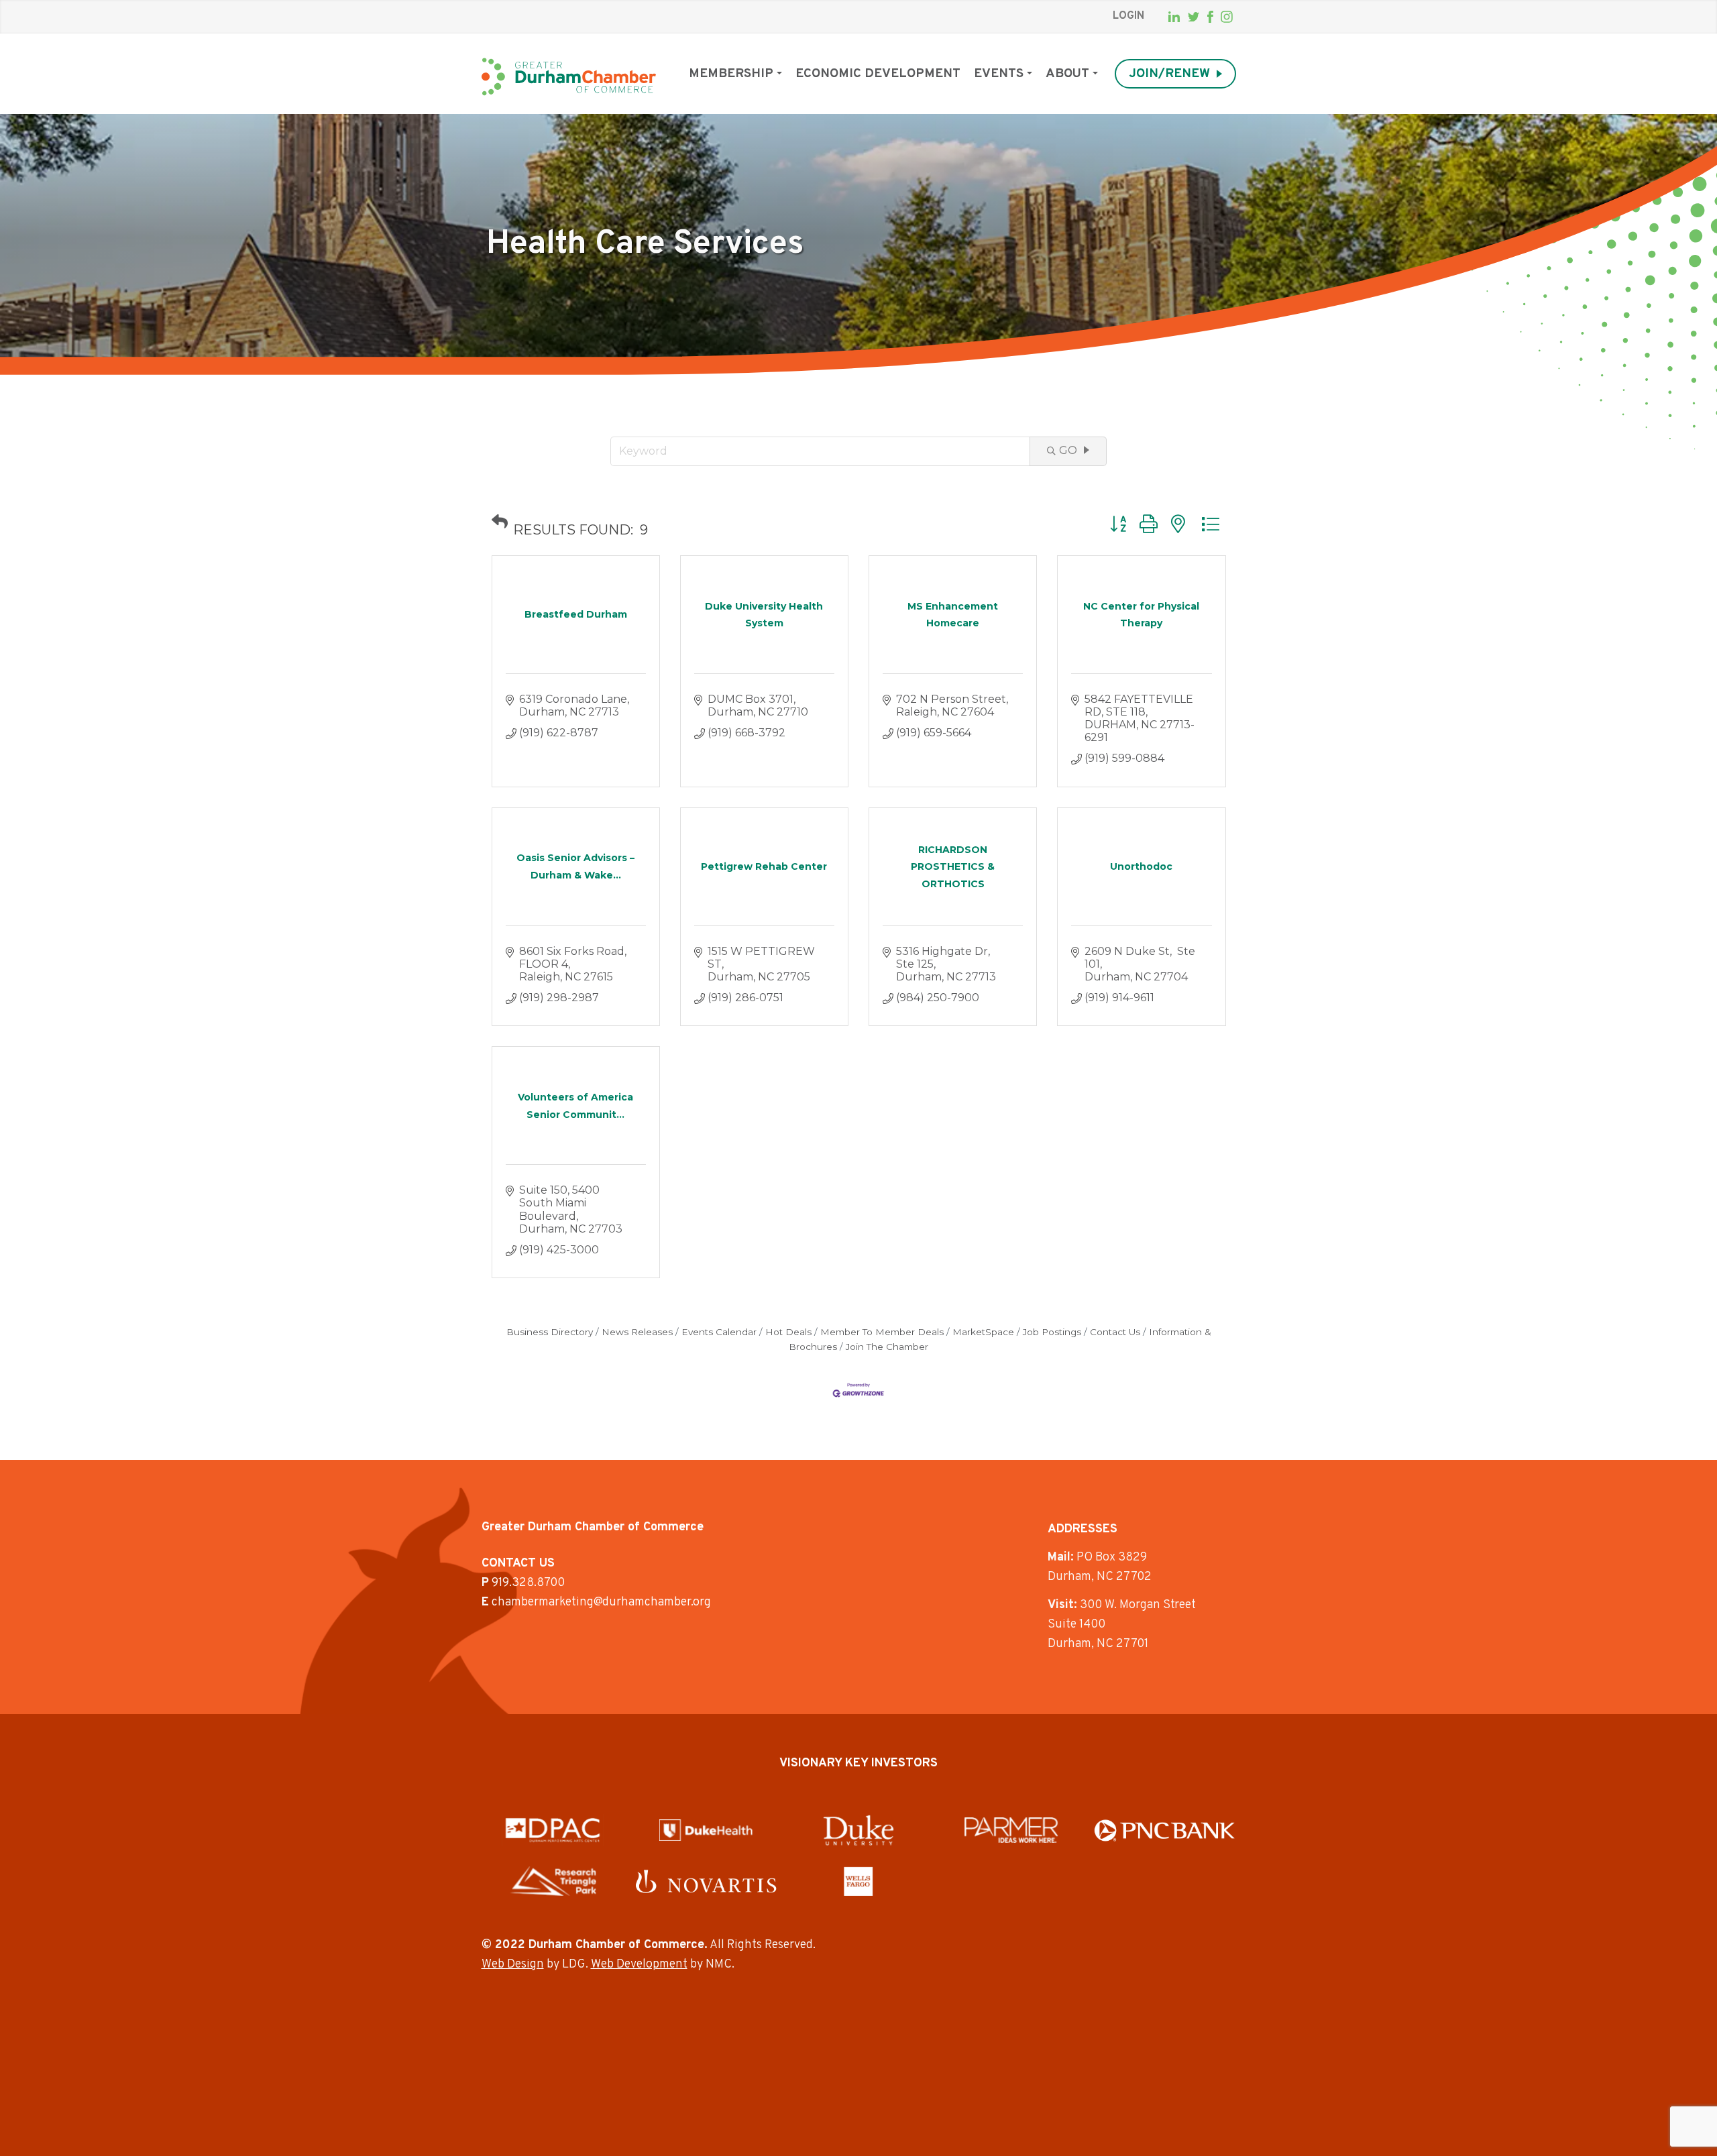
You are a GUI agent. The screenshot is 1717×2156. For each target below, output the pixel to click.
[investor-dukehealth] (706, 1830)
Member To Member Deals (882, 1332)
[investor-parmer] (1011, 1830)
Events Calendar (719, 1332)
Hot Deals (788, 1332)
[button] (500, 522)
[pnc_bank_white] (1165, 1830)
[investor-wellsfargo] (858, 1881)
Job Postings (1052, 1332)
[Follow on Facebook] (1210, 17)
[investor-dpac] (553, 1830)
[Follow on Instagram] (1227, 17)
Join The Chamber (887, 1347)
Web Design (513, 1965)
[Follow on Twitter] (1194, 17)
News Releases (637, 1332)
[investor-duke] (858, 1830)
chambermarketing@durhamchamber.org (601, 1602)
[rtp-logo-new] (553, 1881)
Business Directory (550, 1332)
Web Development (639, 1965)
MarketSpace (983, 1332)
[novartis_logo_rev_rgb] (706, 1881)
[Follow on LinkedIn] (1174, 17)
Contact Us (1115, 1332)
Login (1128, 16)
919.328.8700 (528, 1583)
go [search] (1068, 450)
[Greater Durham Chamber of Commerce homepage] (569, 77)
